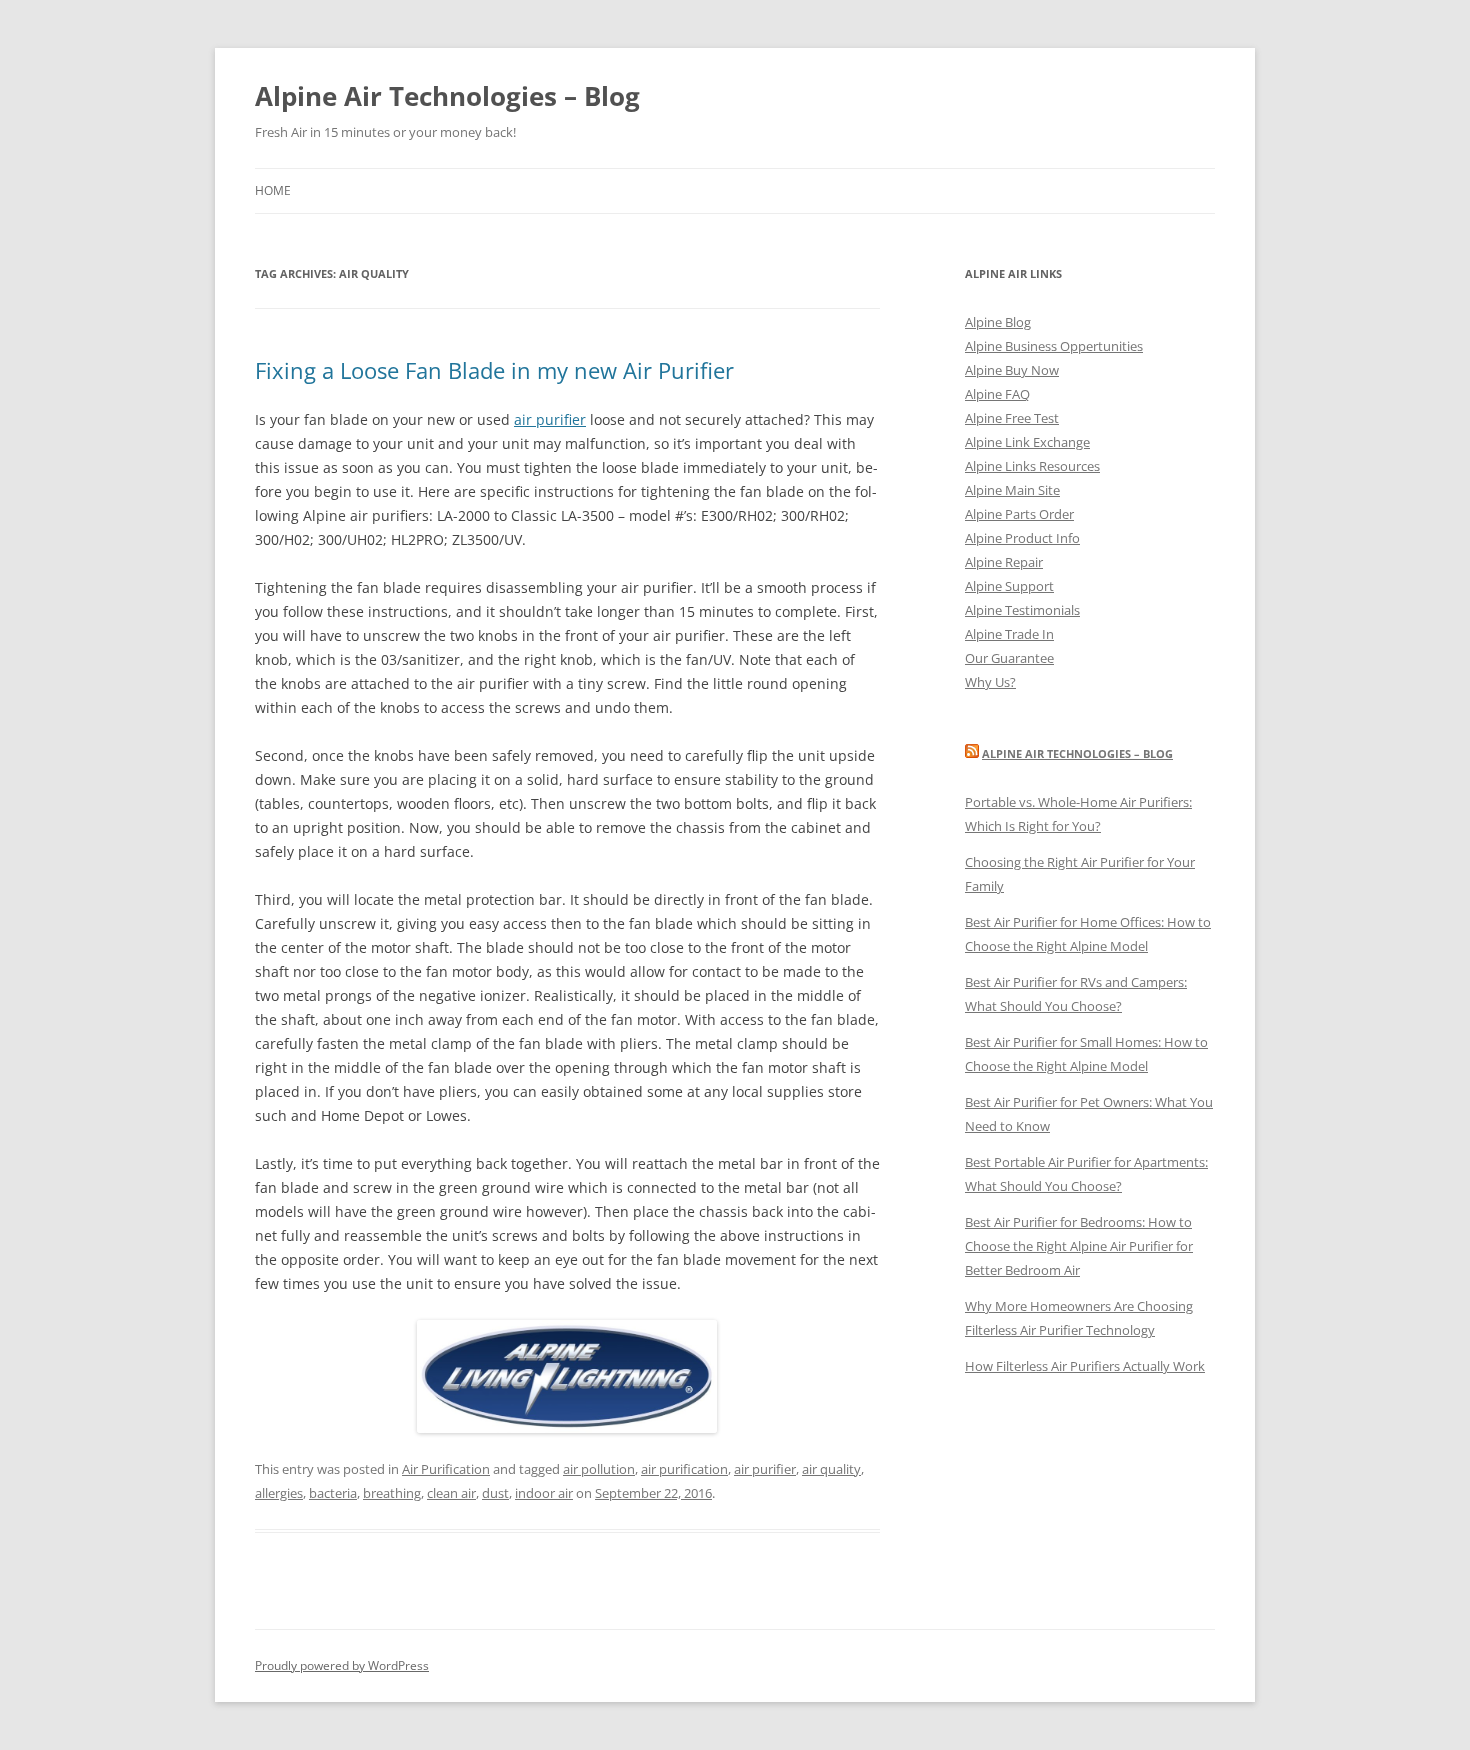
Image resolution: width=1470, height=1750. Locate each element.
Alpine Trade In (1009, 634)
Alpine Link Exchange (1027, 442)
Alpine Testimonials (1022, 610)
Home (273, 190)
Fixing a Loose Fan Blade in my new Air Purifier (494, 370)
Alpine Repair (1004, 562)
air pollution (599, 1469)
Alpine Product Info (1022, 538)
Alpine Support (1009, 586)
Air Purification (446, 1469)
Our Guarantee (1009, 658)
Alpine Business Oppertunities (1054, 346)
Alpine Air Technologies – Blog (447, 96)
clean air (451, 1493)
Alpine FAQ (997, 394)
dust (495, 1493)
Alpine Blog (998, 322)
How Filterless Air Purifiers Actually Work (1085, 1366)
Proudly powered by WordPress (342, 1665)
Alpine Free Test (1012, 418)
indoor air (544, 1493)
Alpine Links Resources (1032, 466)
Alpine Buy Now (1012, 370)
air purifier (550, 419)
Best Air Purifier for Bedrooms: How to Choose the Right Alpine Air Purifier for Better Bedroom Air (1079, 1246)
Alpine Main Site (1012, 490)
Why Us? (990, 682)
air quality (831, 1469)
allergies (279, 1493)
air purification (684, 1469)
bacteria (333, 1493)
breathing (392, 1493)
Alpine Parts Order (1019, 514)
